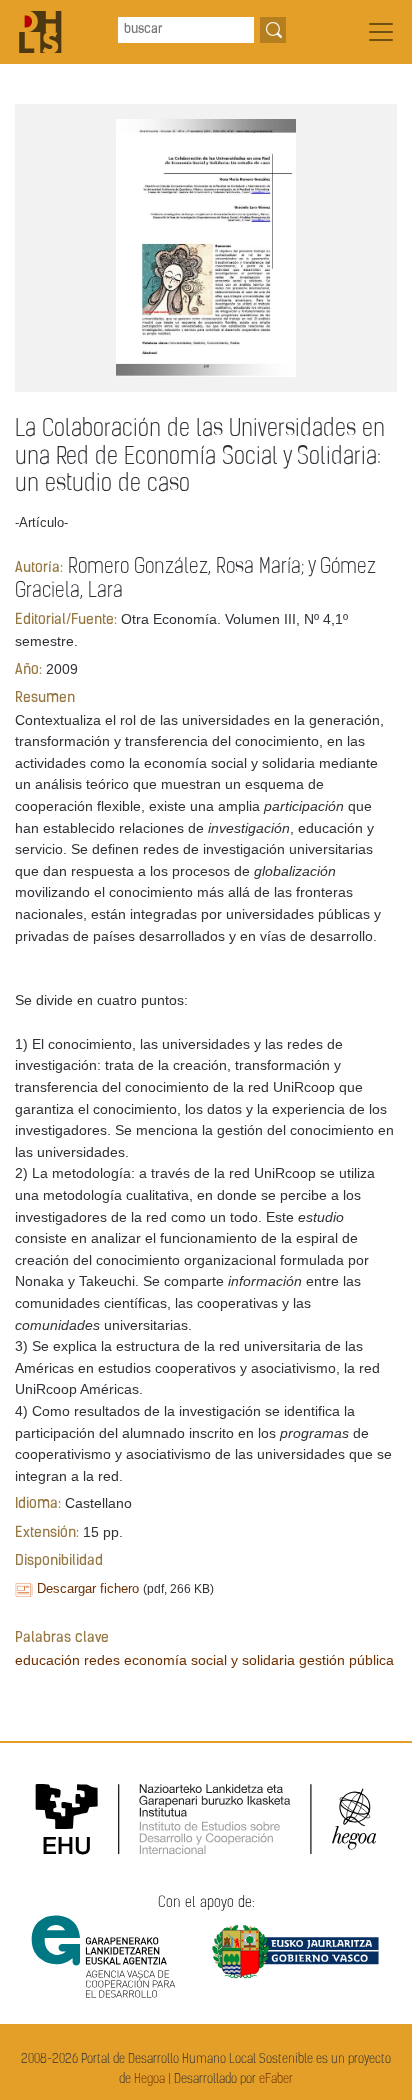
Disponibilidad (59, 1561)
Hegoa (149, 2079)
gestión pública (346, 1660)
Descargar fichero (88, 1588)
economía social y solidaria (209, 1660)
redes (102, 1660)
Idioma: (38, 1504)
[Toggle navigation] (381, 32)
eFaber (276, 2079)
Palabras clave (62, 1638)
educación (47, 1660)
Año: (28, 670)
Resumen (45, 698)
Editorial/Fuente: (66, 620)
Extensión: (47, 1533)
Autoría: (39, 568)
